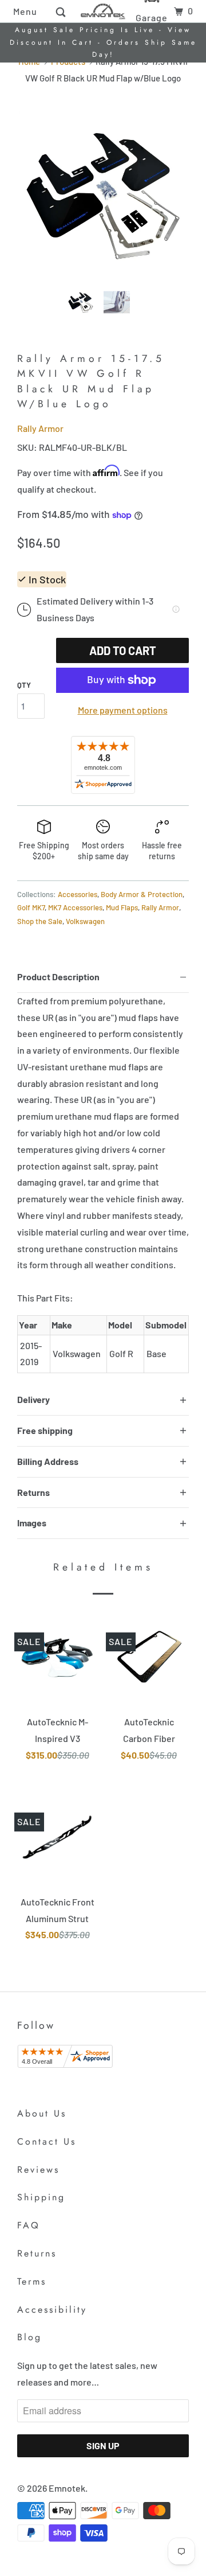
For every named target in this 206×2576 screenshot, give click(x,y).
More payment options (123, 710)
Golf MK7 (31, 907)
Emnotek (67, 2488)
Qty (24, 685)
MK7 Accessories (75, 907)
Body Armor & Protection (142, 894)
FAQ (29, 2225)
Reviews (38, 2170)
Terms (32, 2281)
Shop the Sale (40, 921)
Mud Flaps (122, 907)
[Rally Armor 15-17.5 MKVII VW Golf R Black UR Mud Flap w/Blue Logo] (103, 194)
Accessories (78, 894)
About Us (42, 2113)
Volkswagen (85, 921)
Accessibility (52, 2310)
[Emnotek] (103, 11)
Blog (29, 2337)
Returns (37, 2253)
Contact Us (47, 2142)
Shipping (41, 2197)
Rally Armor (40, 428)
